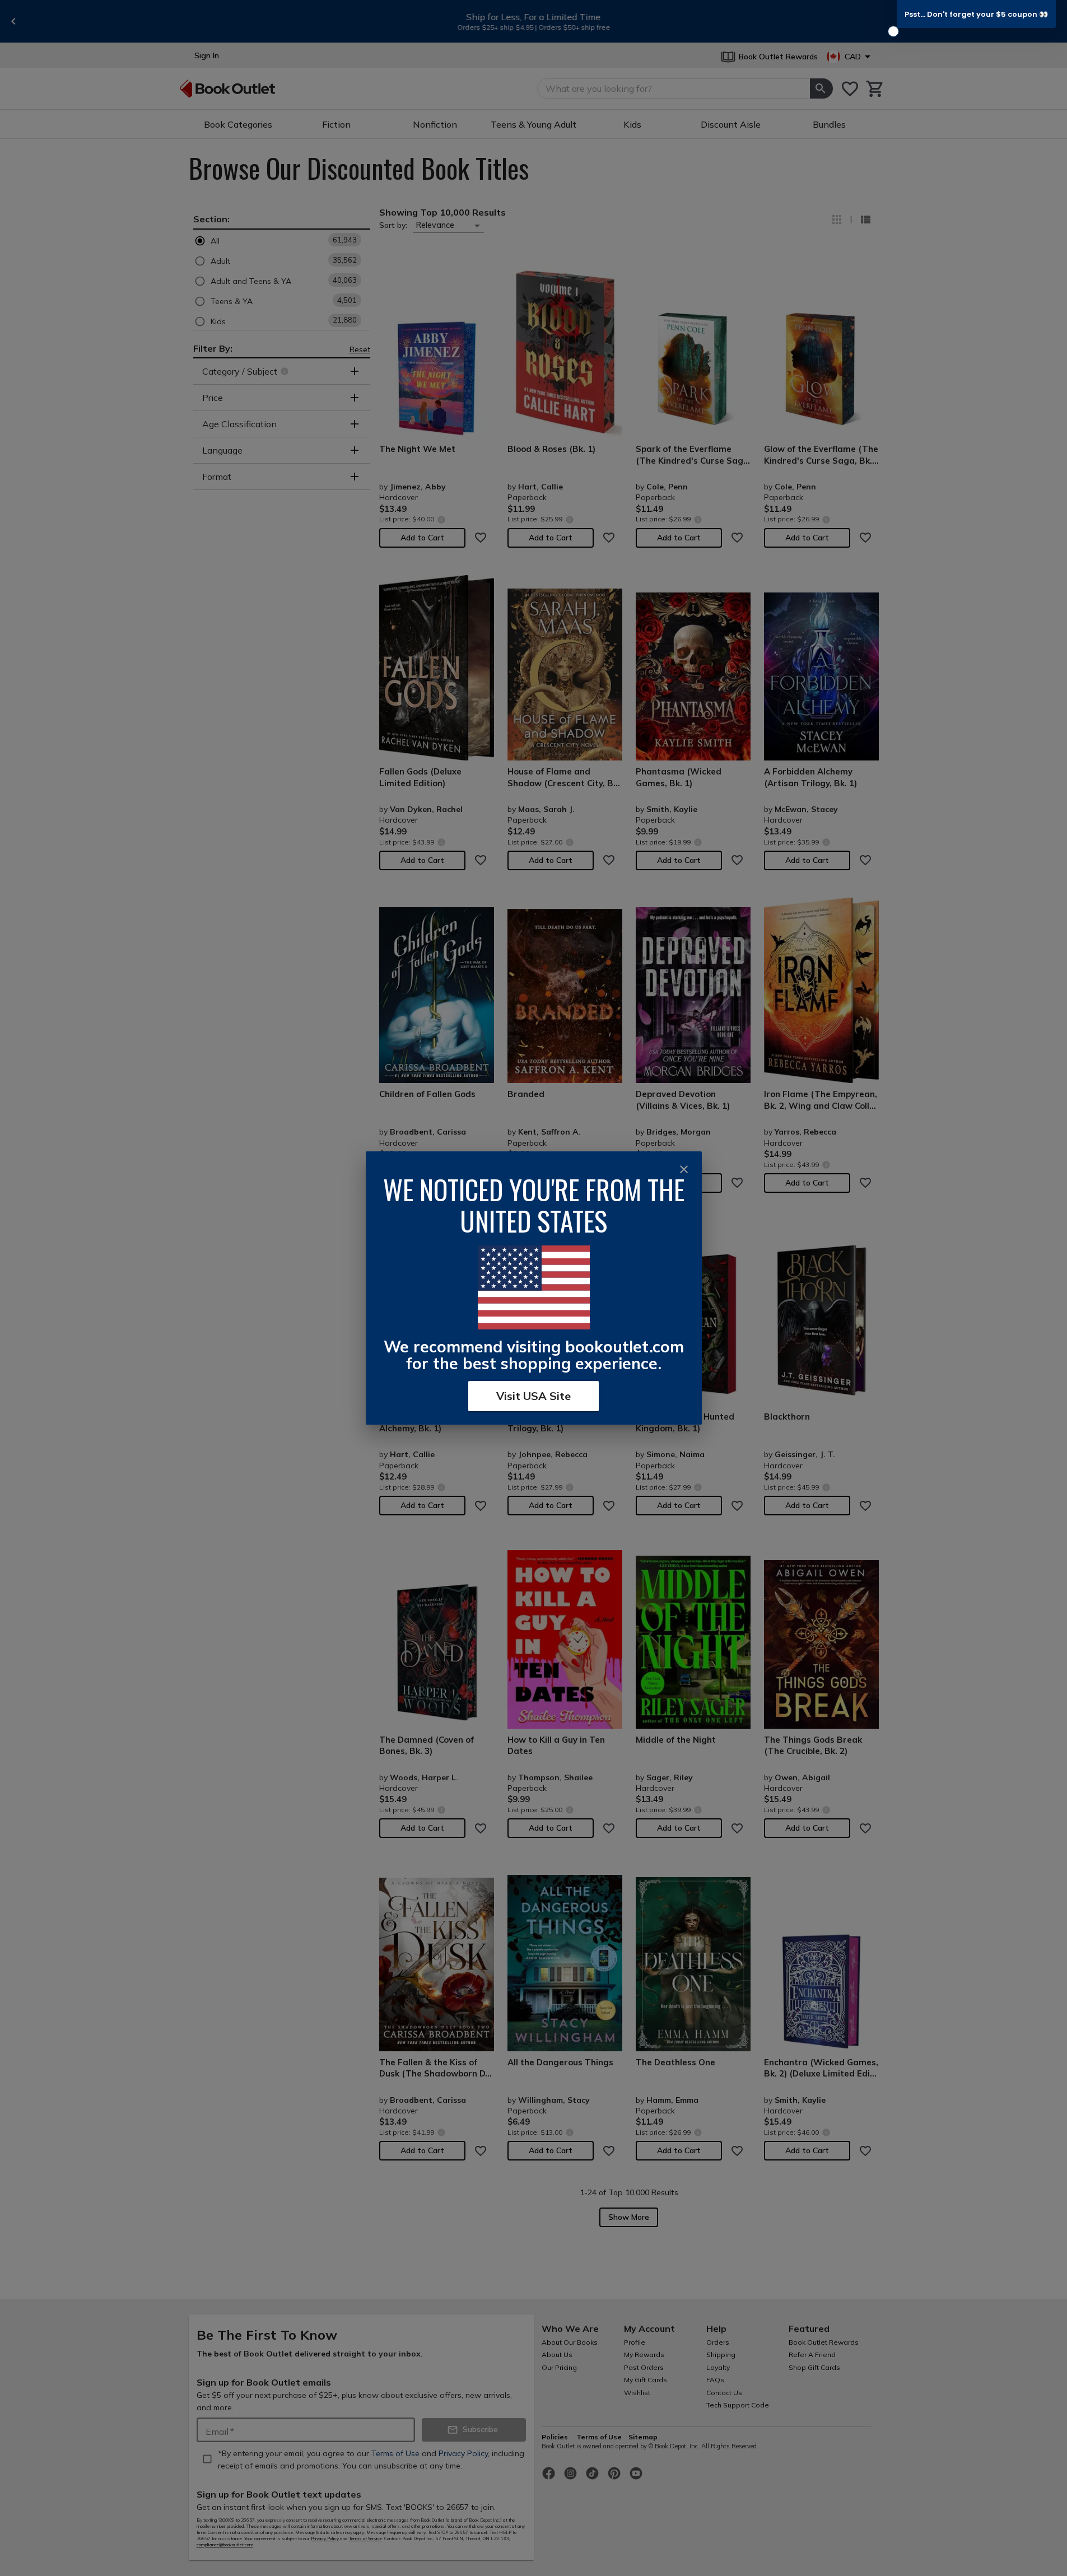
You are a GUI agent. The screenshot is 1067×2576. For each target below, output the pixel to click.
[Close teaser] (893, 31)
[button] (976, 14)
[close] (684, 1169)
